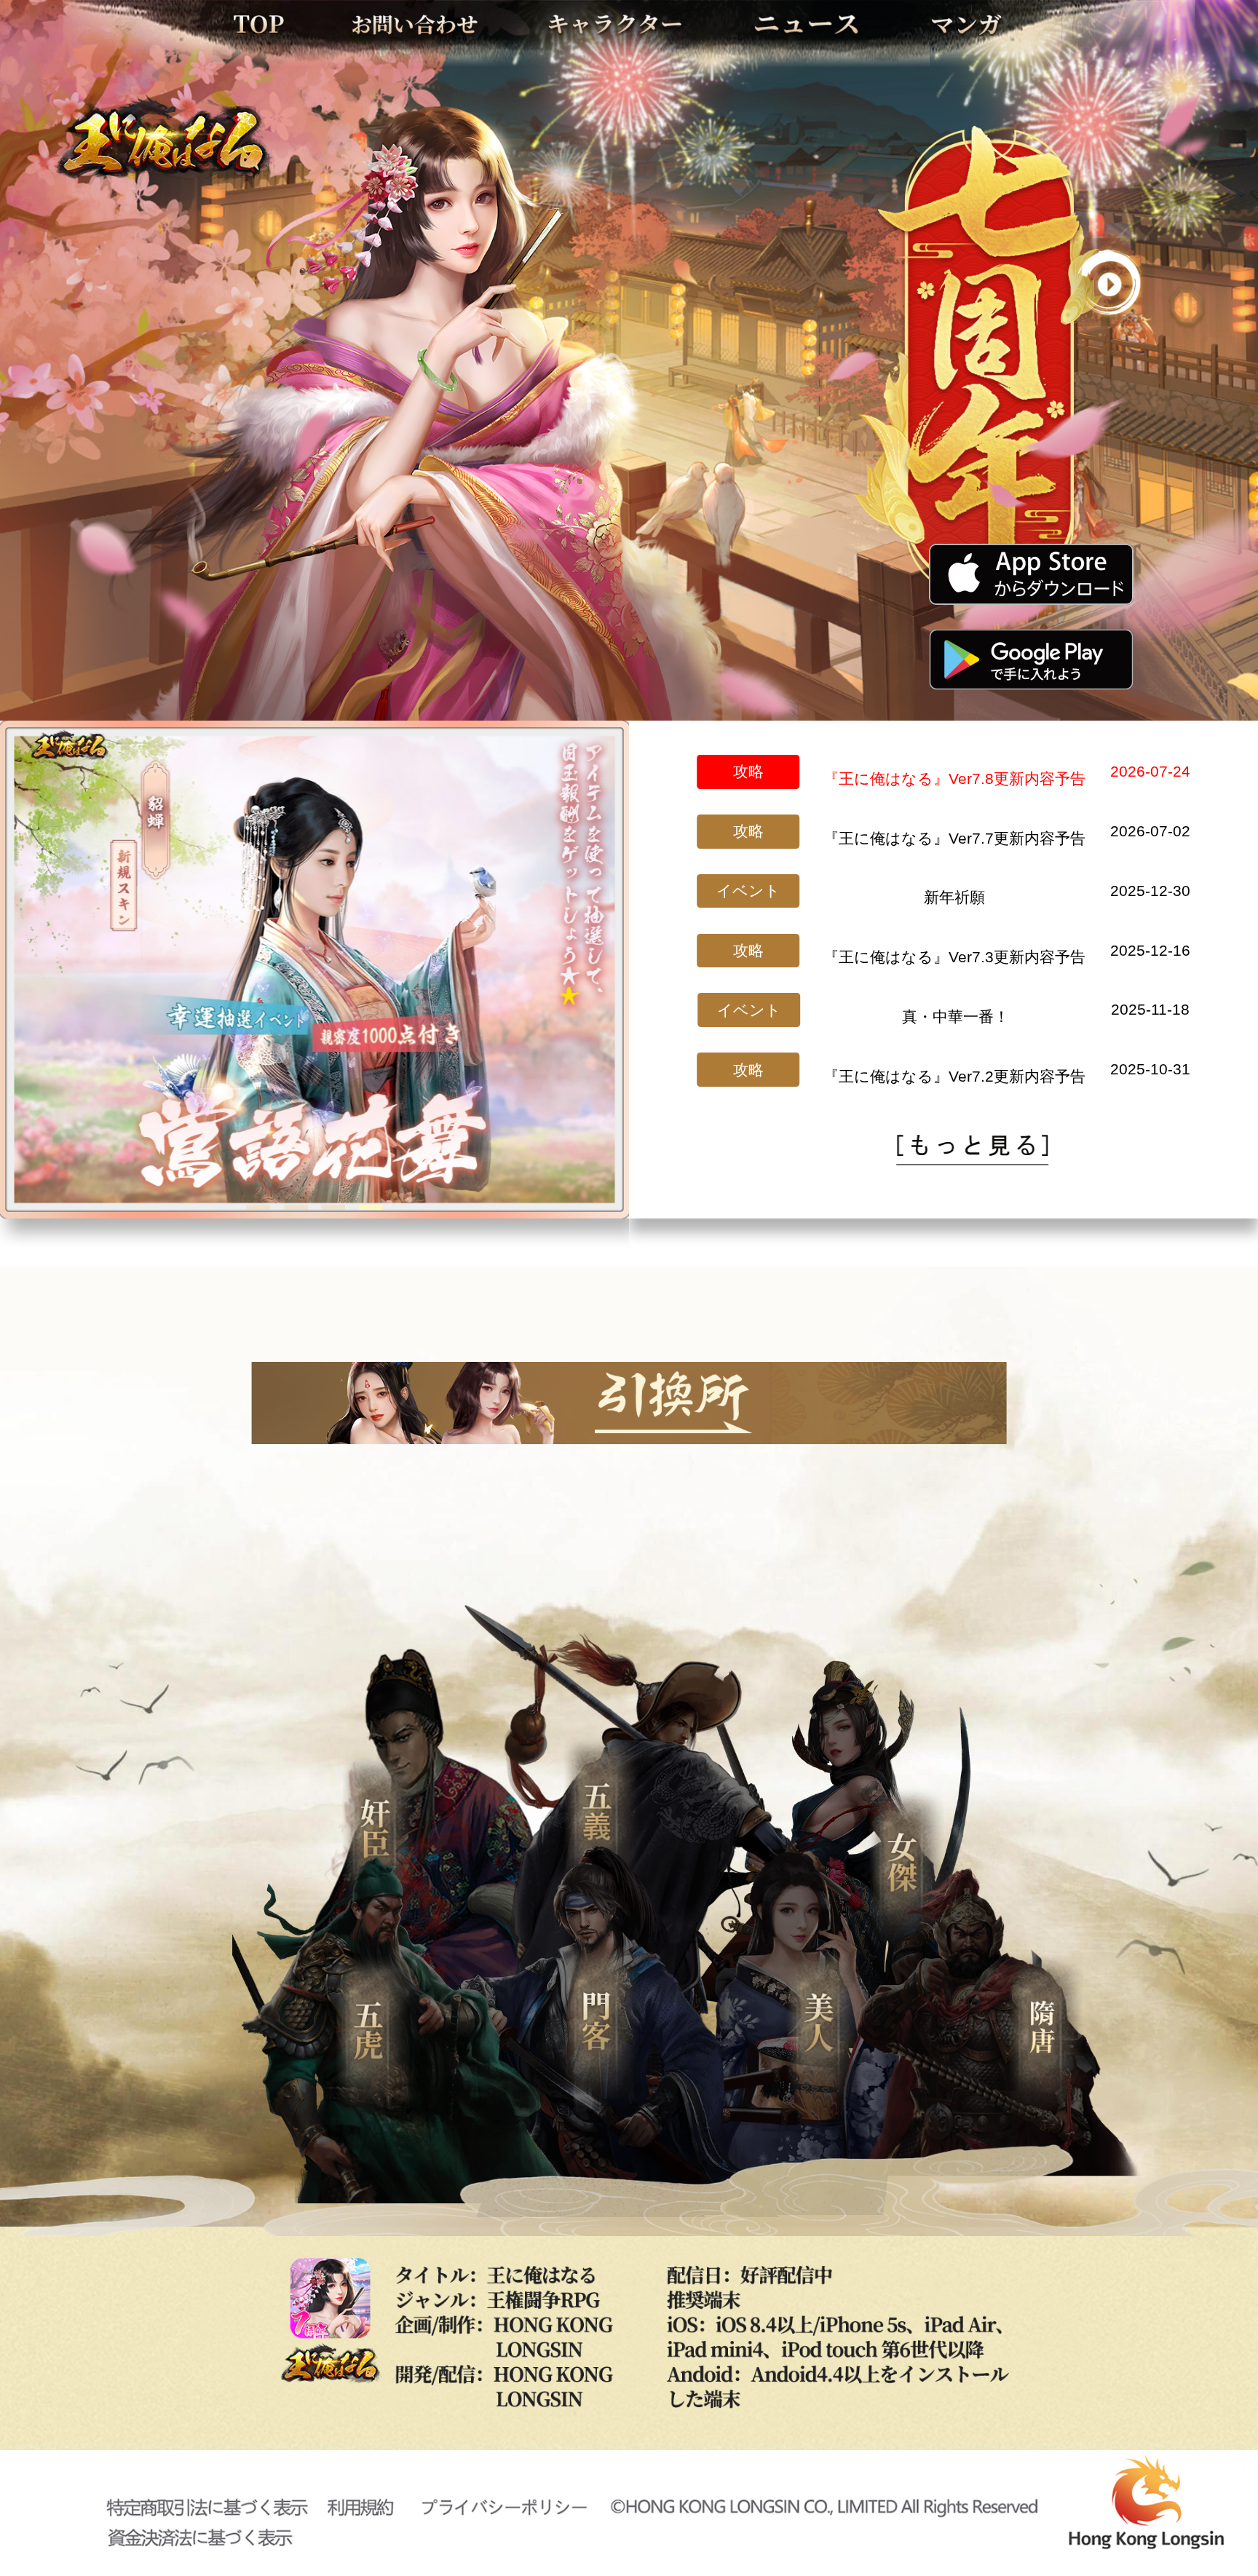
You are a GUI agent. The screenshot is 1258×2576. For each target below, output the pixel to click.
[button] (258, 1207)
